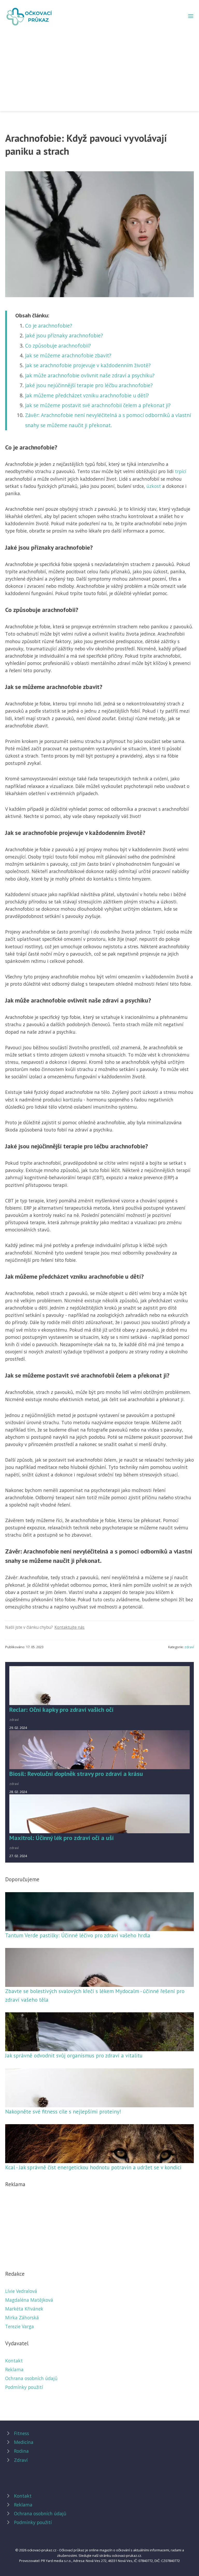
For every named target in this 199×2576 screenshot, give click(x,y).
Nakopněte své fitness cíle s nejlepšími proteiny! (63, 2112)
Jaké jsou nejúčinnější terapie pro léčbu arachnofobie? (89, 385)
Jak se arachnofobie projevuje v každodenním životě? (88, 365)
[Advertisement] (99, 66)
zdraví (189, 1647)
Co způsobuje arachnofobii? (58, 346)
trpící (181, 471)
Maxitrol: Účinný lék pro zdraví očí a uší (62, 1838)
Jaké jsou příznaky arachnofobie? (64, 335)
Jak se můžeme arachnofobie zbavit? (68, 355)
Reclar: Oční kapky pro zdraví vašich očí (61, 1710)
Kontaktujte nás (69, 1627)
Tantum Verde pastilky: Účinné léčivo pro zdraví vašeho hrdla (78, 1935)
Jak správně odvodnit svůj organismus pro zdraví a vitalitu (74, 2056)
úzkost (154, 486)
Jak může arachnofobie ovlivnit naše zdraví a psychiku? (90, 375)
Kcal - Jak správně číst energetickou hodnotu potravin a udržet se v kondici (93, 2167)
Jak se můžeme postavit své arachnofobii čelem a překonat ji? (98, 405)
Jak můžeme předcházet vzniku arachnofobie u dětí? (87, 395)
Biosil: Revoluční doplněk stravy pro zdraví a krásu (76, 1774)
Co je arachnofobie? (49, 326)
